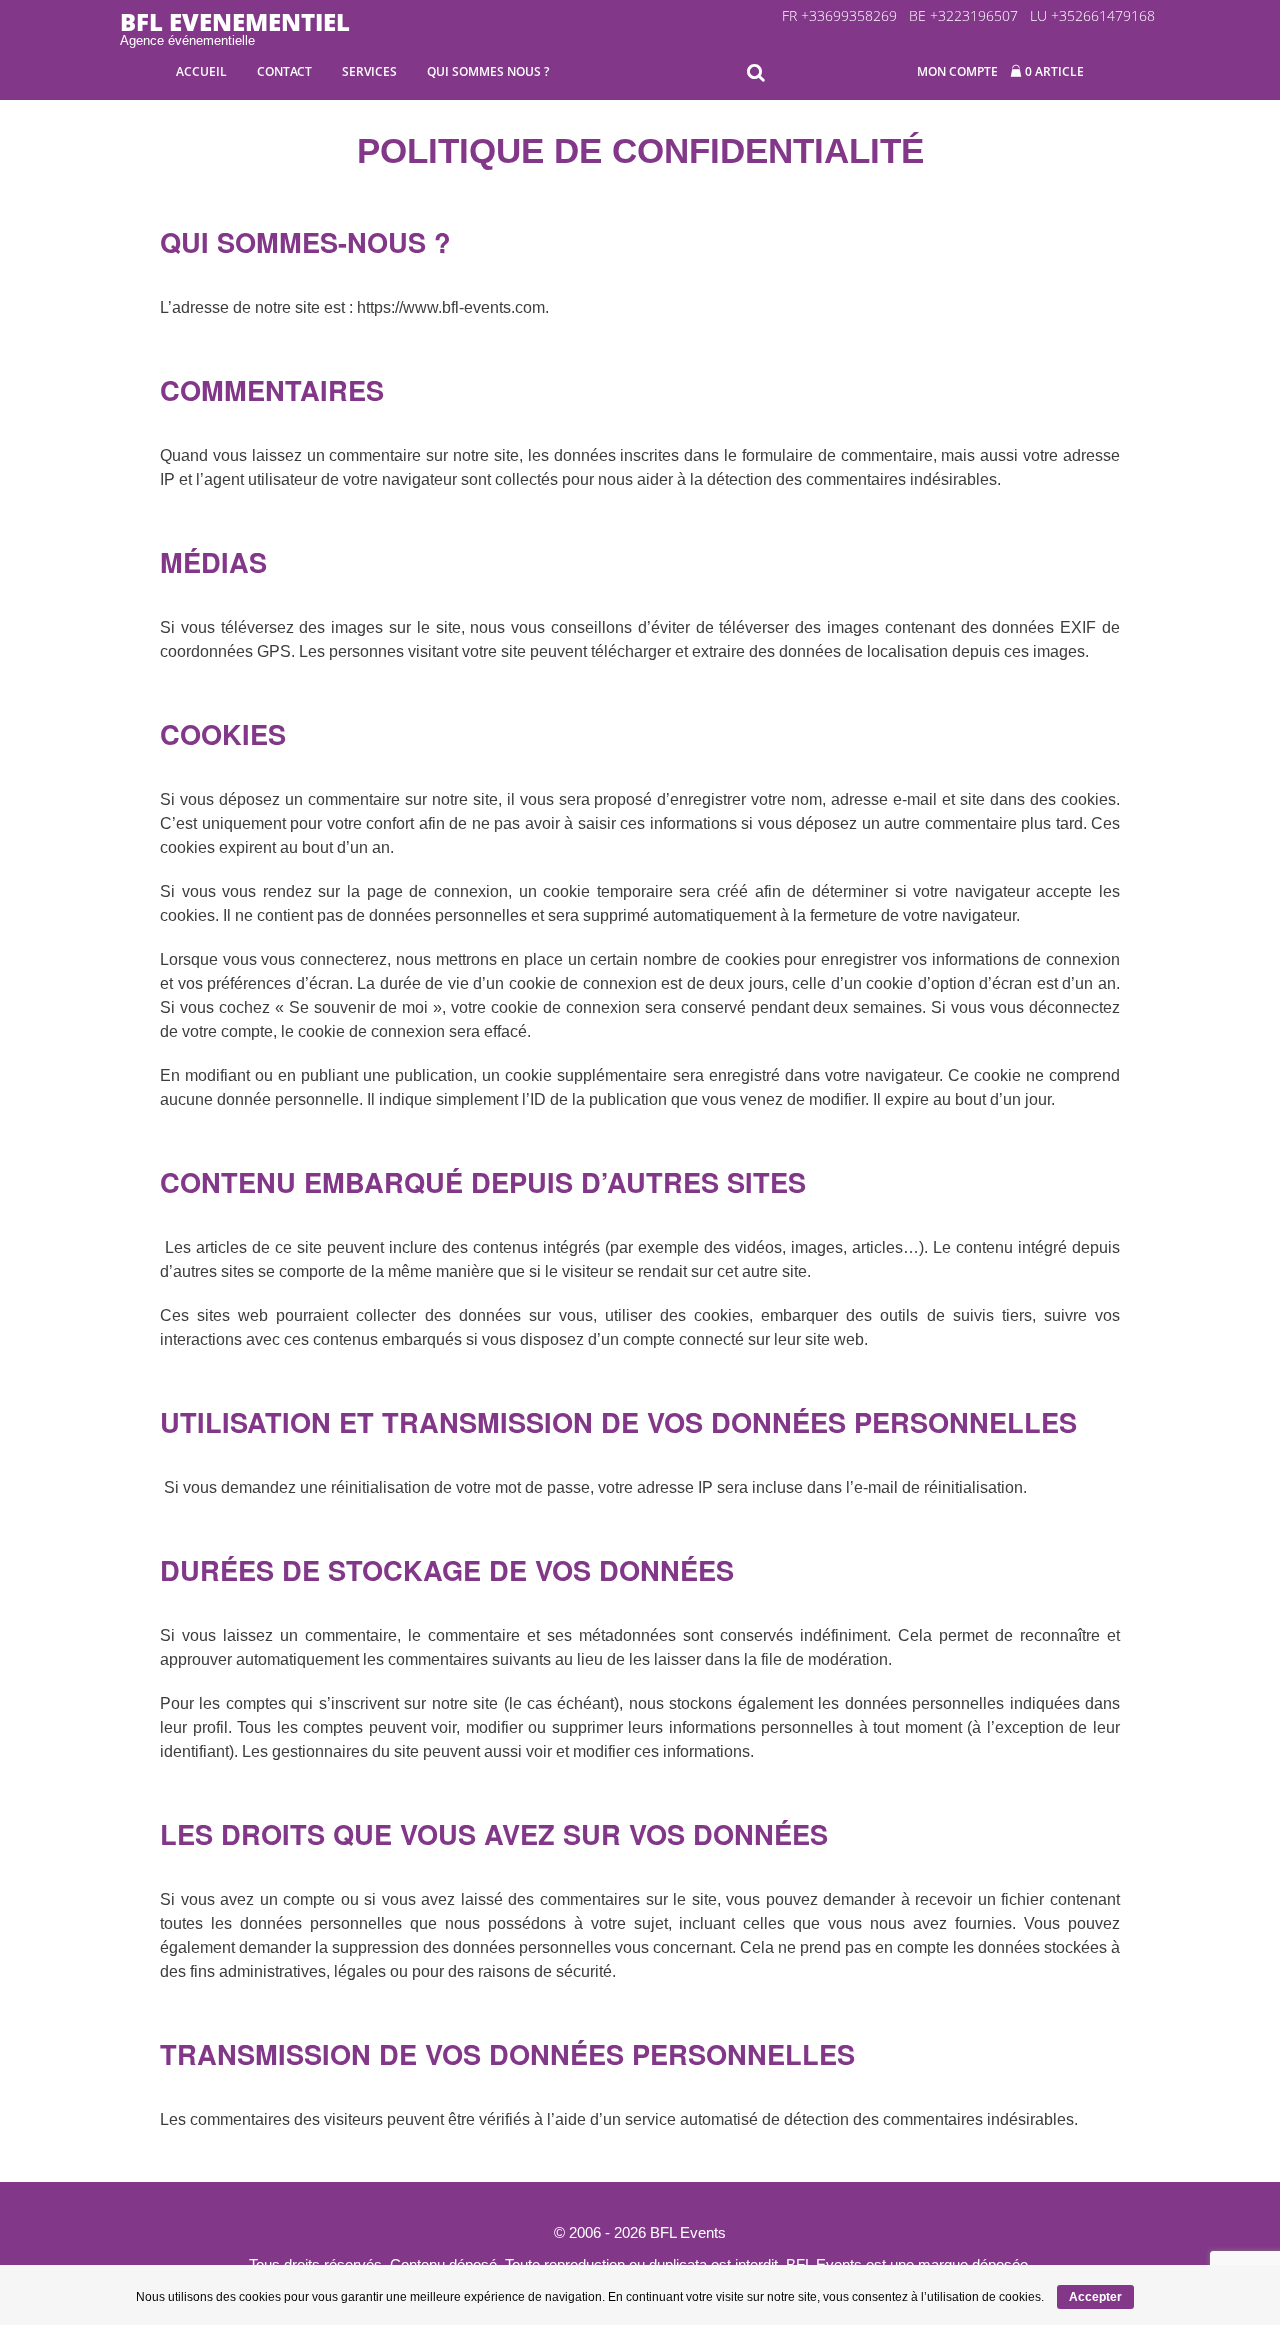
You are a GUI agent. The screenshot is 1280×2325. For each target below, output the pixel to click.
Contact (284, 71)
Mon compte (957, 71)
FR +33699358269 (839, 15)
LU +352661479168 (1092, 15)
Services (369, 71)
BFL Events (688, 2232)
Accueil (201, 71)
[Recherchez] (760, 73)
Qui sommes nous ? (488, 71)
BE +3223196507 (963, 15)
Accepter (1095, 2297)
